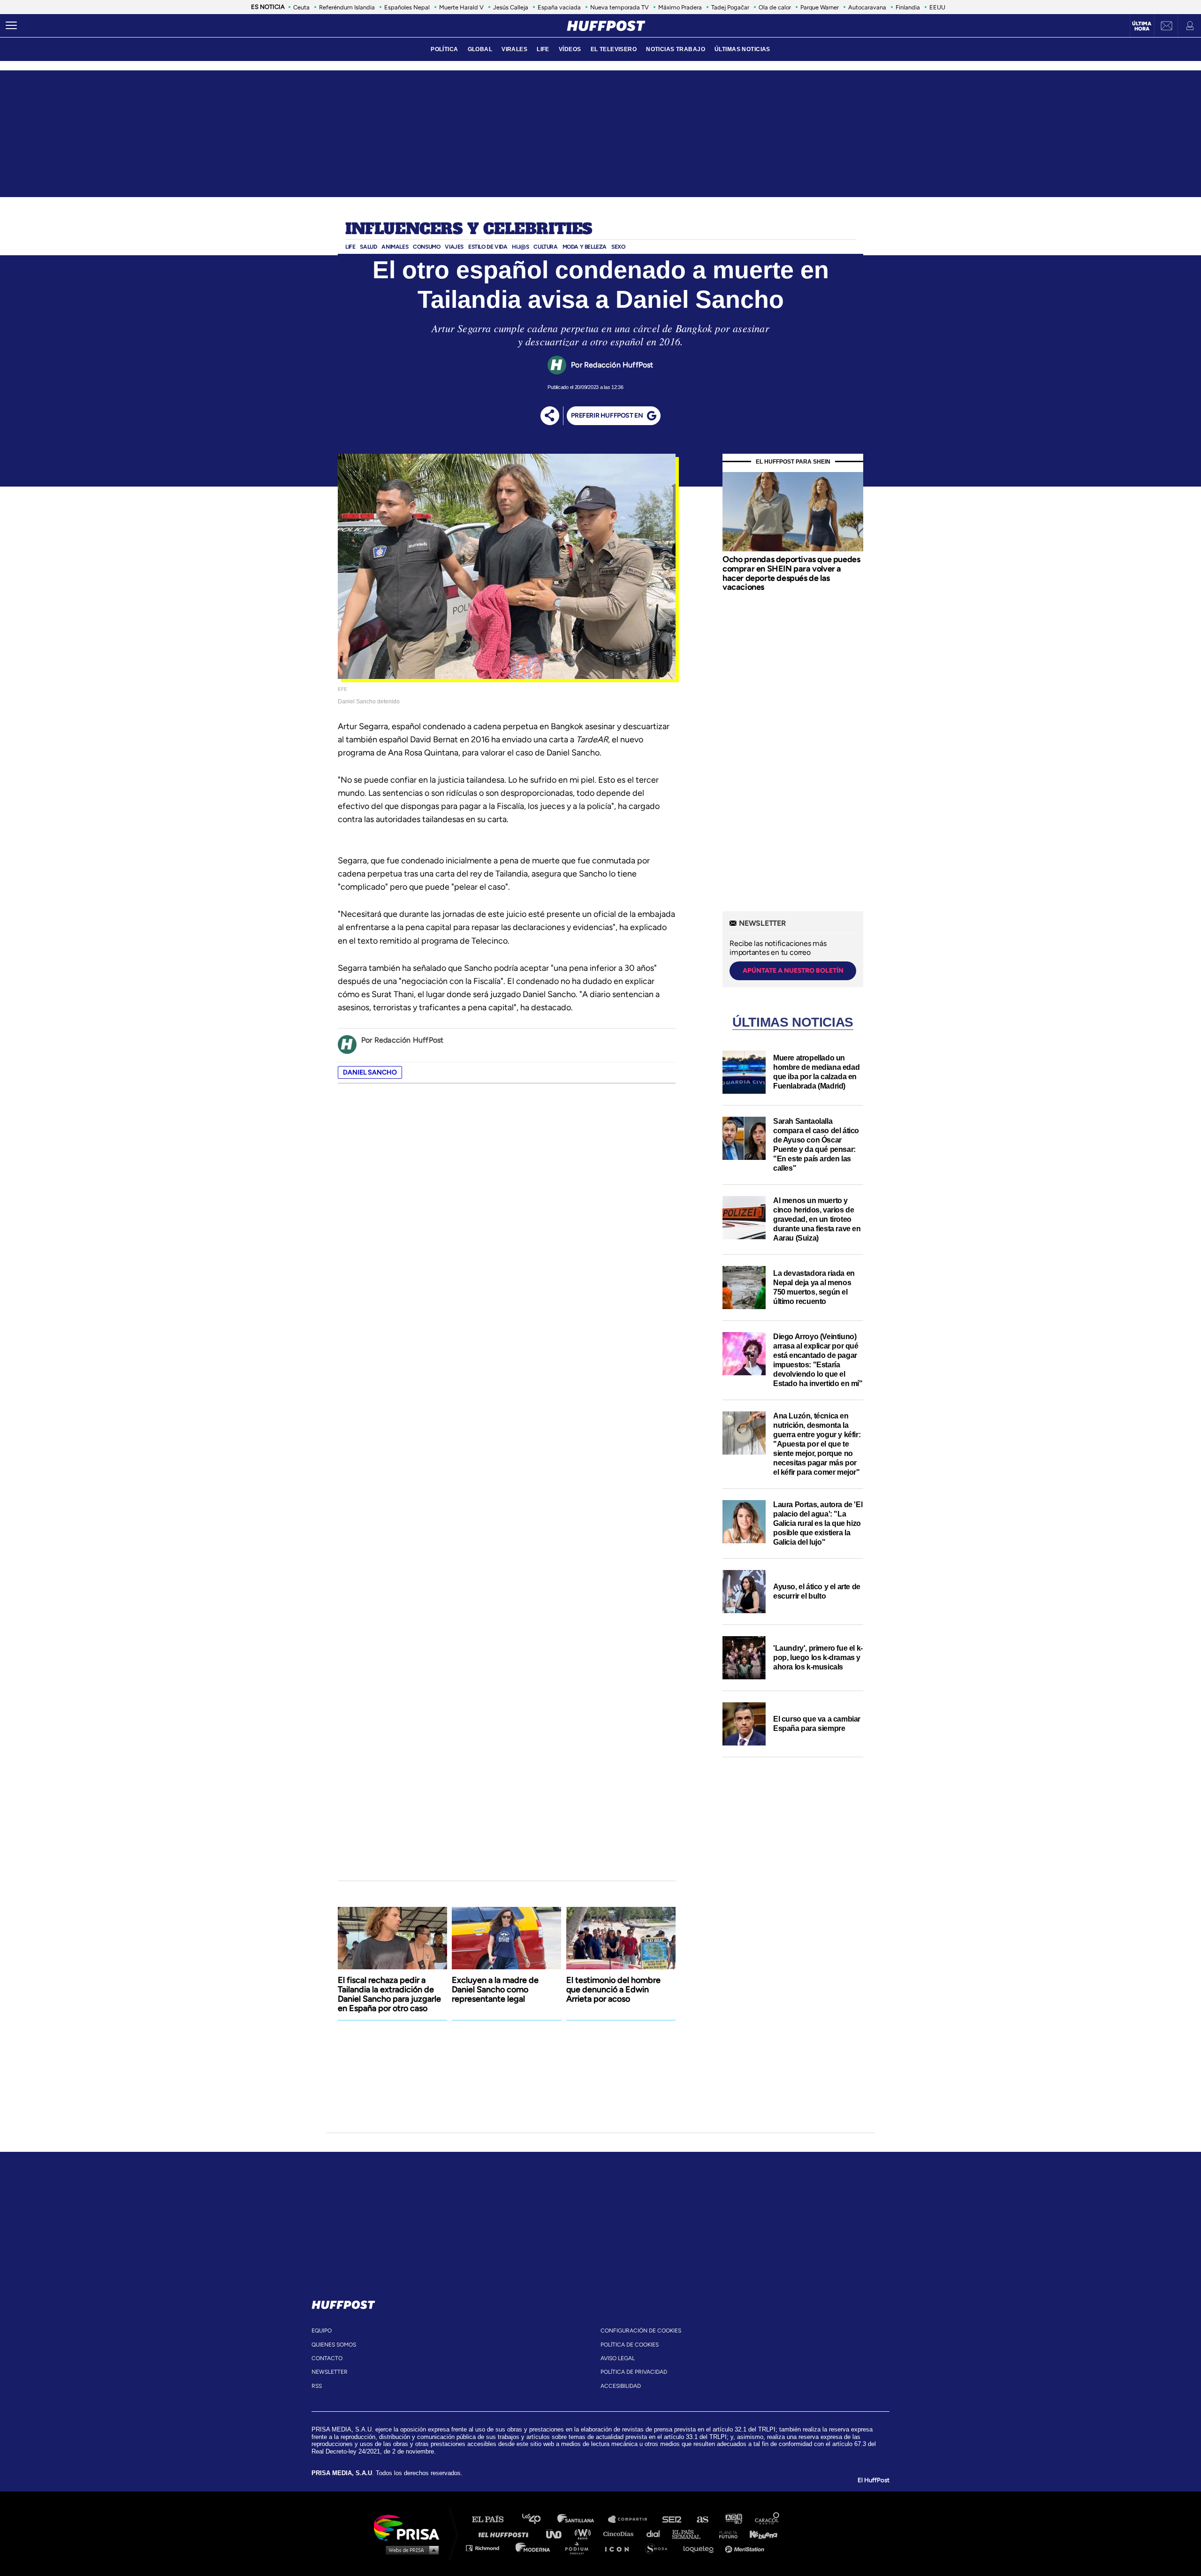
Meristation (746, 2548)
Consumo (426, 247)
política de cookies (630, 2345)
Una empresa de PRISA (410, 2527)
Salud (368, 247)
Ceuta (301, 7)
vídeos (570, 49)
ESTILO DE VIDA (488, 247)
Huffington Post (506, 2534)
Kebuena (759, 2534)
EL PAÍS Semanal (691, 2534)
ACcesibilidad (621, 2386)
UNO (558, 2534)
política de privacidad (634, 2372)
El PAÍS (493, 2519)
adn (733, 2519)
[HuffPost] (343, 2303)
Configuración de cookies (641, 2331)
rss (317, 2386)
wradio (585, 2534)
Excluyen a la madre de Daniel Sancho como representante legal (495, 1989)
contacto (327, 2358)
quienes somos (334, 2345)
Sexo (618, 247)
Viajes (454, 247)
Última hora (1142, 26)
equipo (322, 2331)
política (444, 49)
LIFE (543, 49)
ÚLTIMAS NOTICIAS (742, 49)
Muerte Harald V (461, 7)
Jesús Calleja (511, 7)
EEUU (937, 7)
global (480, 49)
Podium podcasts (580, 2548)
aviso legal (618, 2358)
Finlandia (908, 7)
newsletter (330, 2372)
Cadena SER (672, 2519)
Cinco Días (621, 2534)
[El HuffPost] (606, 26)
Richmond (487, 2548)
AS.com (702, 2519)
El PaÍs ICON (620, 2548)
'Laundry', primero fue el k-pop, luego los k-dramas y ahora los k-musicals (818, 1658)
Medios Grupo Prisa (410, 2550)
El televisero (614, 49)
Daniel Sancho (370, 1072)
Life (350, 247)
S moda (659, 2548)
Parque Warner (820, 7)
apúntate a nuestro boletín (793, 971)
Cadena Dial (656, 2534)
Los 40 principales (538, 2519)
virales (514, 49)
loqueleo (701, 2548)
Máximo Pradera (680, 7)
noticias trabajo (676, 49)
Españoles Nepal (407, 7)
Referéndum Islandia (347, 7)
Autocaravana (867, 7)
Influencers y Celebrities (469, 229)
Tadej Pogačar (730, 7)
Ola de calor (775, 7)
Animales (395, 247)
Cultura (545, 247)
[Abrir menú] (11, 26)
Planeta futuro (725, 2534)
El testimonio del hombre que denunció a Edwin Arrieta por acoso (613, 1989)
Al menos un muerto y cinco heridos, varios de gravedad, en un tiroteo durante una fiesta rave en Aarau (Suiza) (817, 1219)
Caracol (768, 2519)
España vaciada (559, 7)
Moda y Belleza (585, 247)
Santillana (582, 2519)
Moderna (534, 2548)
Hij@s (520, 247)
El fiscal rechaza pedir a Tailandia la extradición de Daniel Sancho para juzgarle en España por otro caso (389, 1994)
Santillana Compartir (632, 2519)
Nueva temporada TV (620, 7)
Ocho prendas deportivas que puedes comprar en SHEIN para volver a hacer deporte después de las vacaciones (791, 573)
